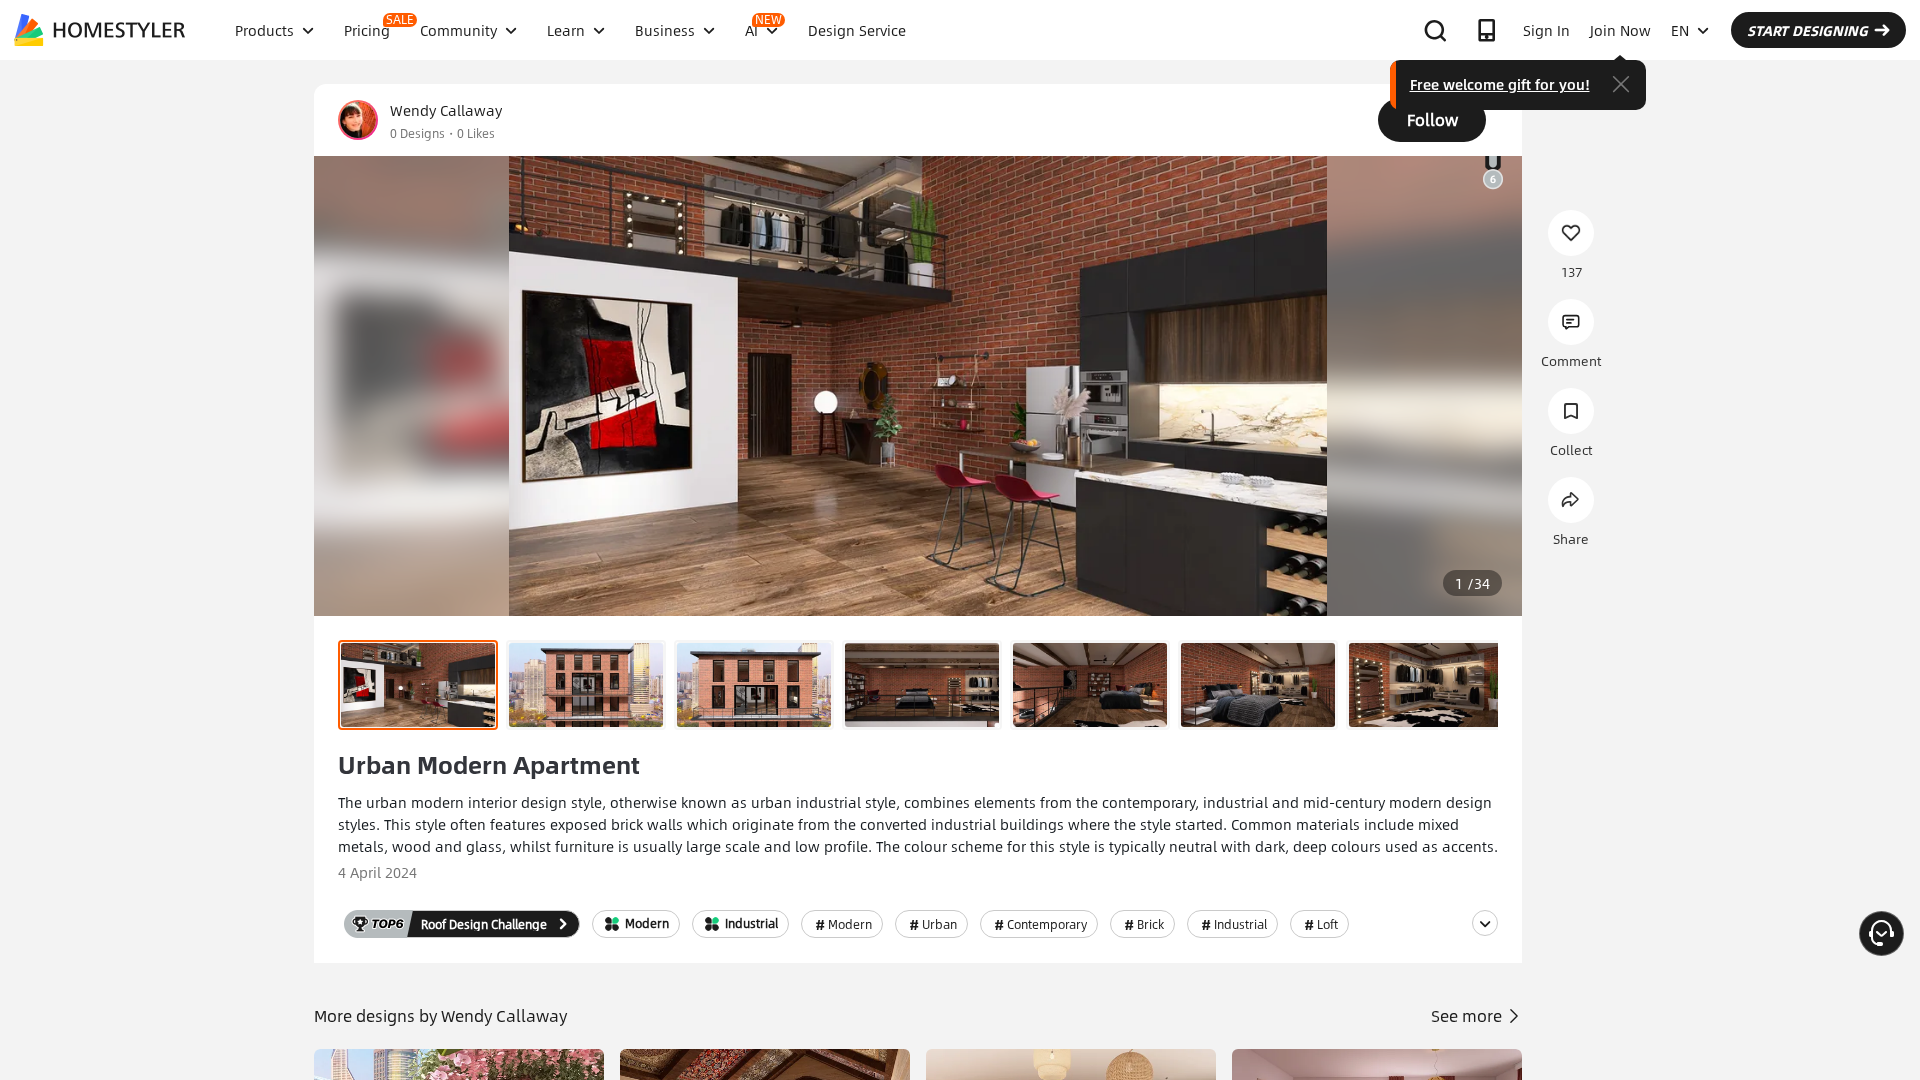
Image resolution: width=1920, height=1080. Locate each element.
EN (1680, 30)
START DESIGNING (1807, 30)
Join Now (1620, 30)
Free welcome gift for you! (1500, 84)
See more (1468, 1015)
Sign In (1546, 30)
